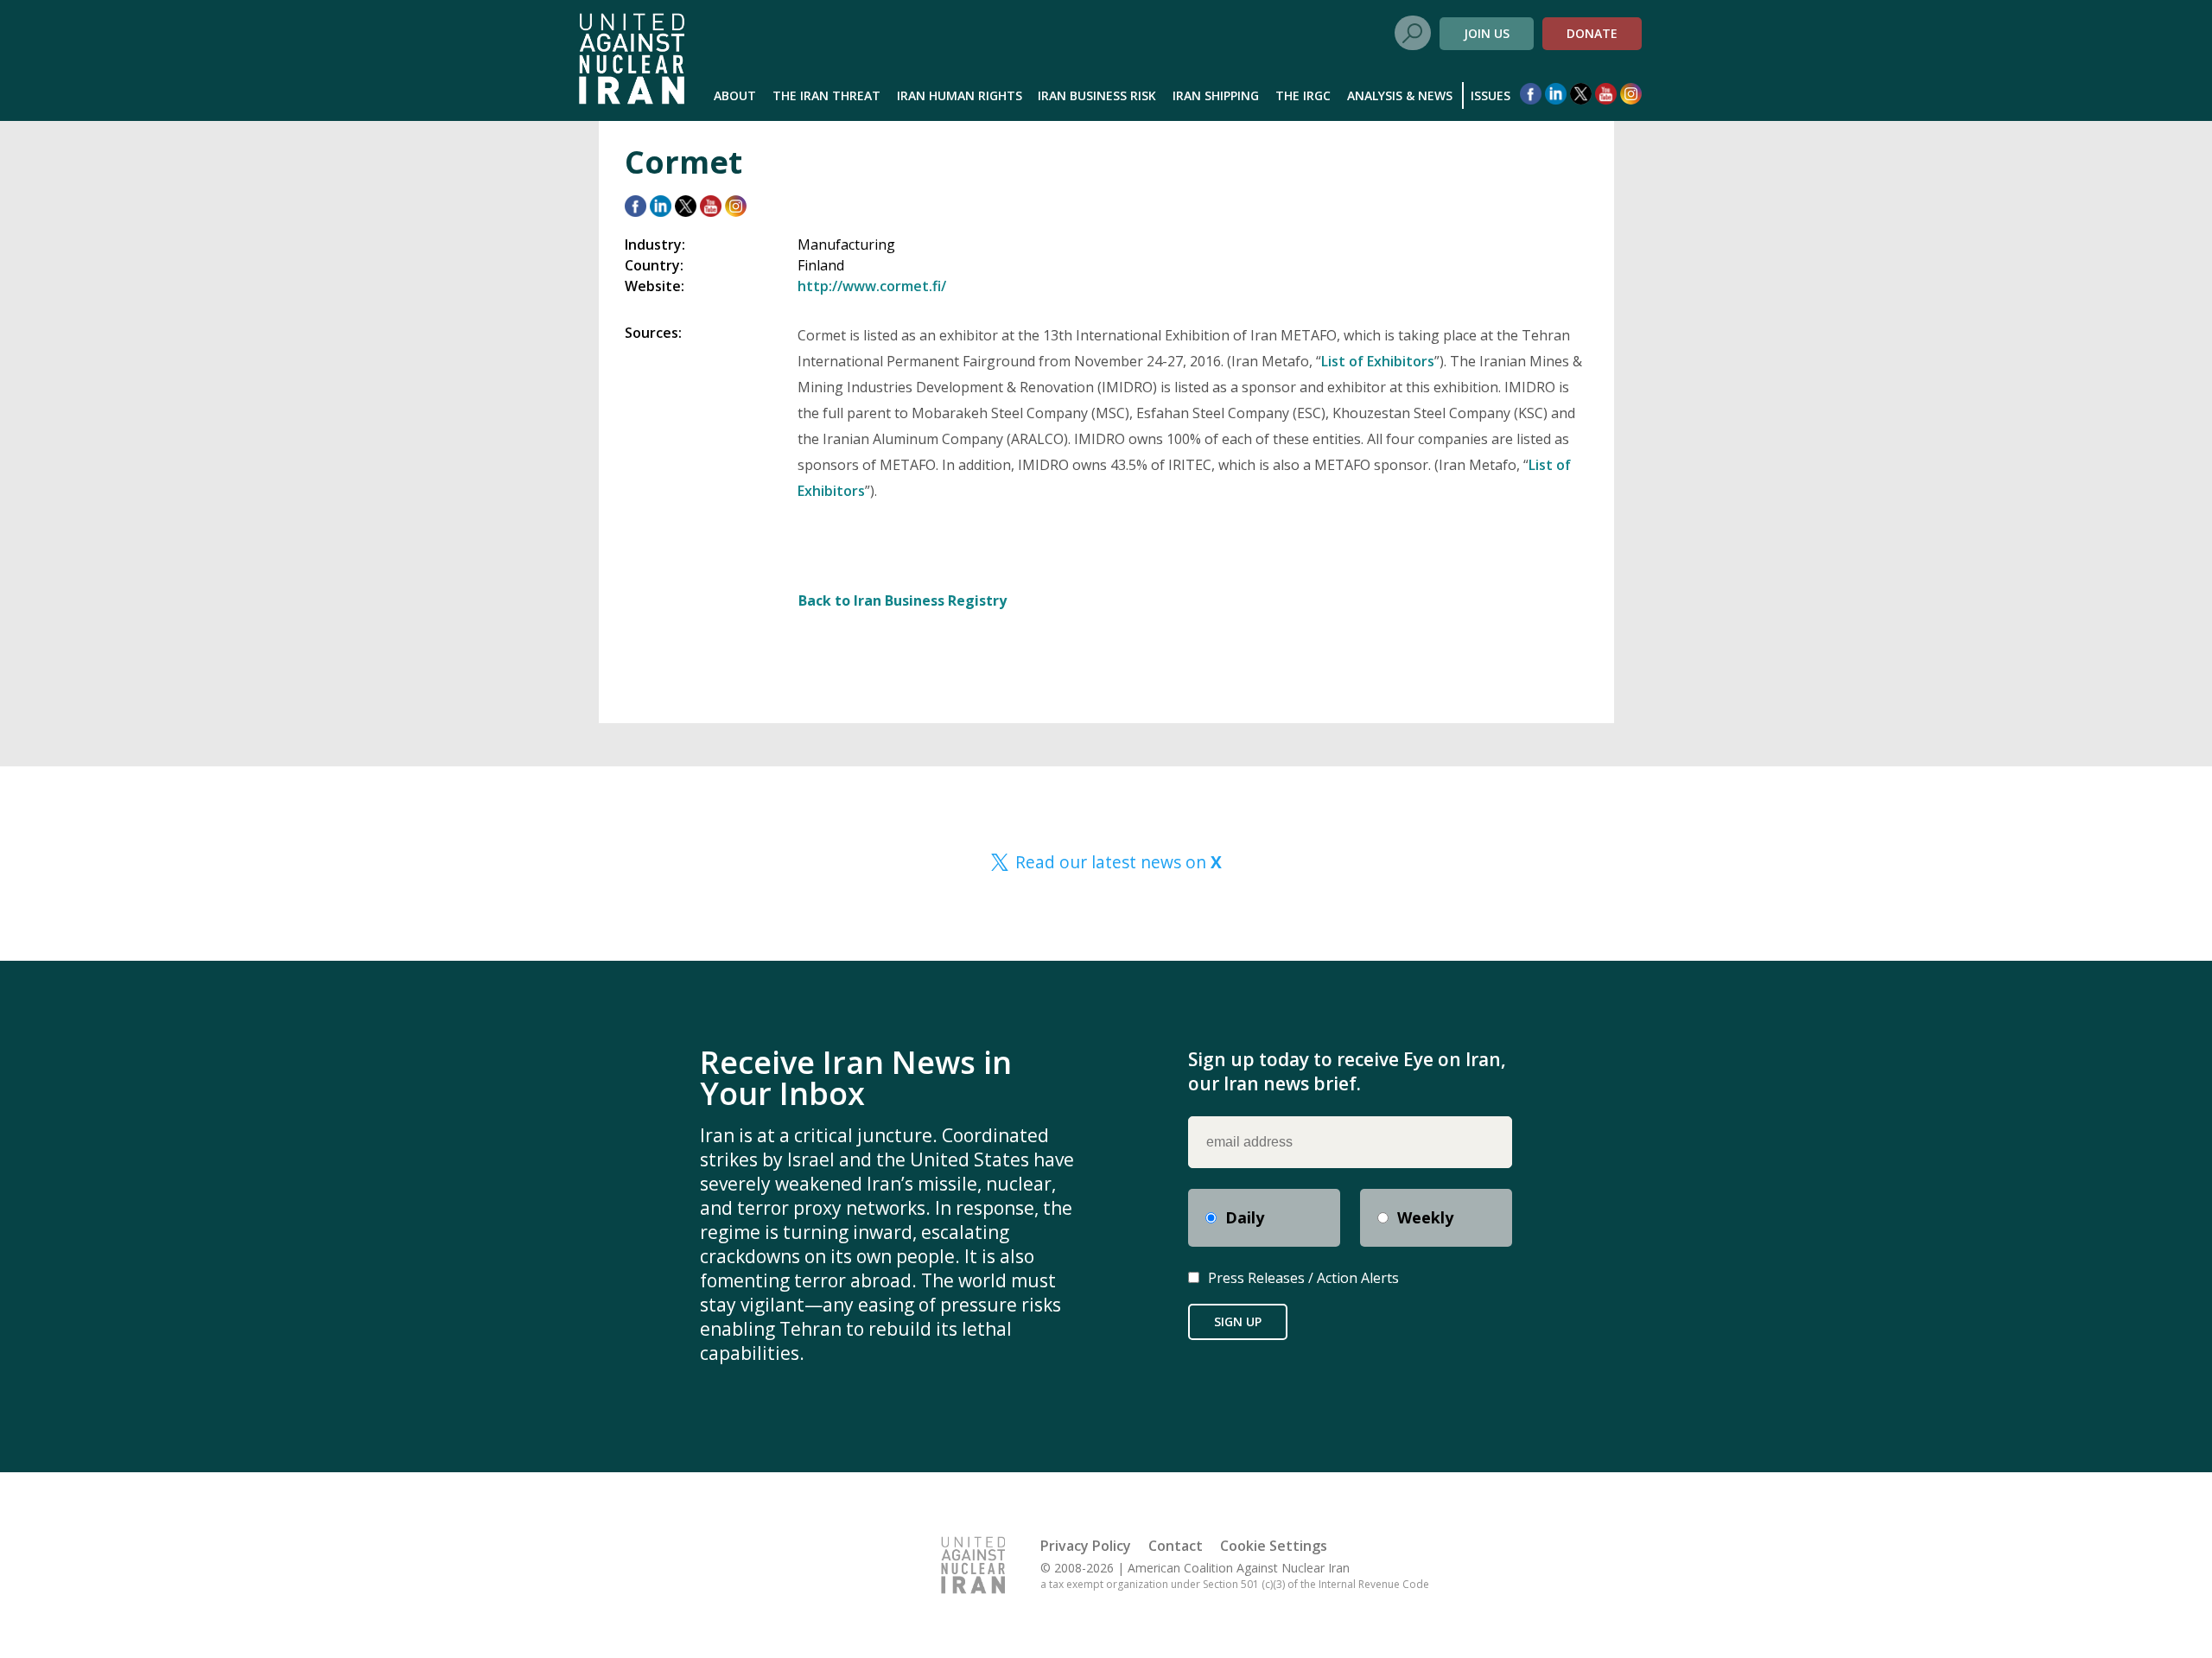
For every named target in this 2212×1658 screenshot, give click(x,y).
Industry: (655, 245)
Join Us (1487, 33)
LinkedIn (1556, 94)
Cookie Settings (1274, 1546)
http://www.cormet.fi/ (872, 286)
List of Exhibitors (1378, 361)
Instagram (1631, 94)
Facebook (1531, 94)
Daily (1245, 1217)
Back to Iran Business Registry (903, 600)
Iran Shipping (1216, 95)
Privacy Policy (1086, 1546)
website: (655, 286)
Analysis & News (1400, 95)
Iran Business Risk (1097, 95)
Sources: (653, 333)
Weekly (1425, 1217)
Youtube (1606, 94)
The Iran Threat (826, 95)
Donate (1592, 33)
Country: (654, 265)
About (735, 95)
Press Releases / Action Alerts (1303, 1278)
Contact (1176, 1546)
